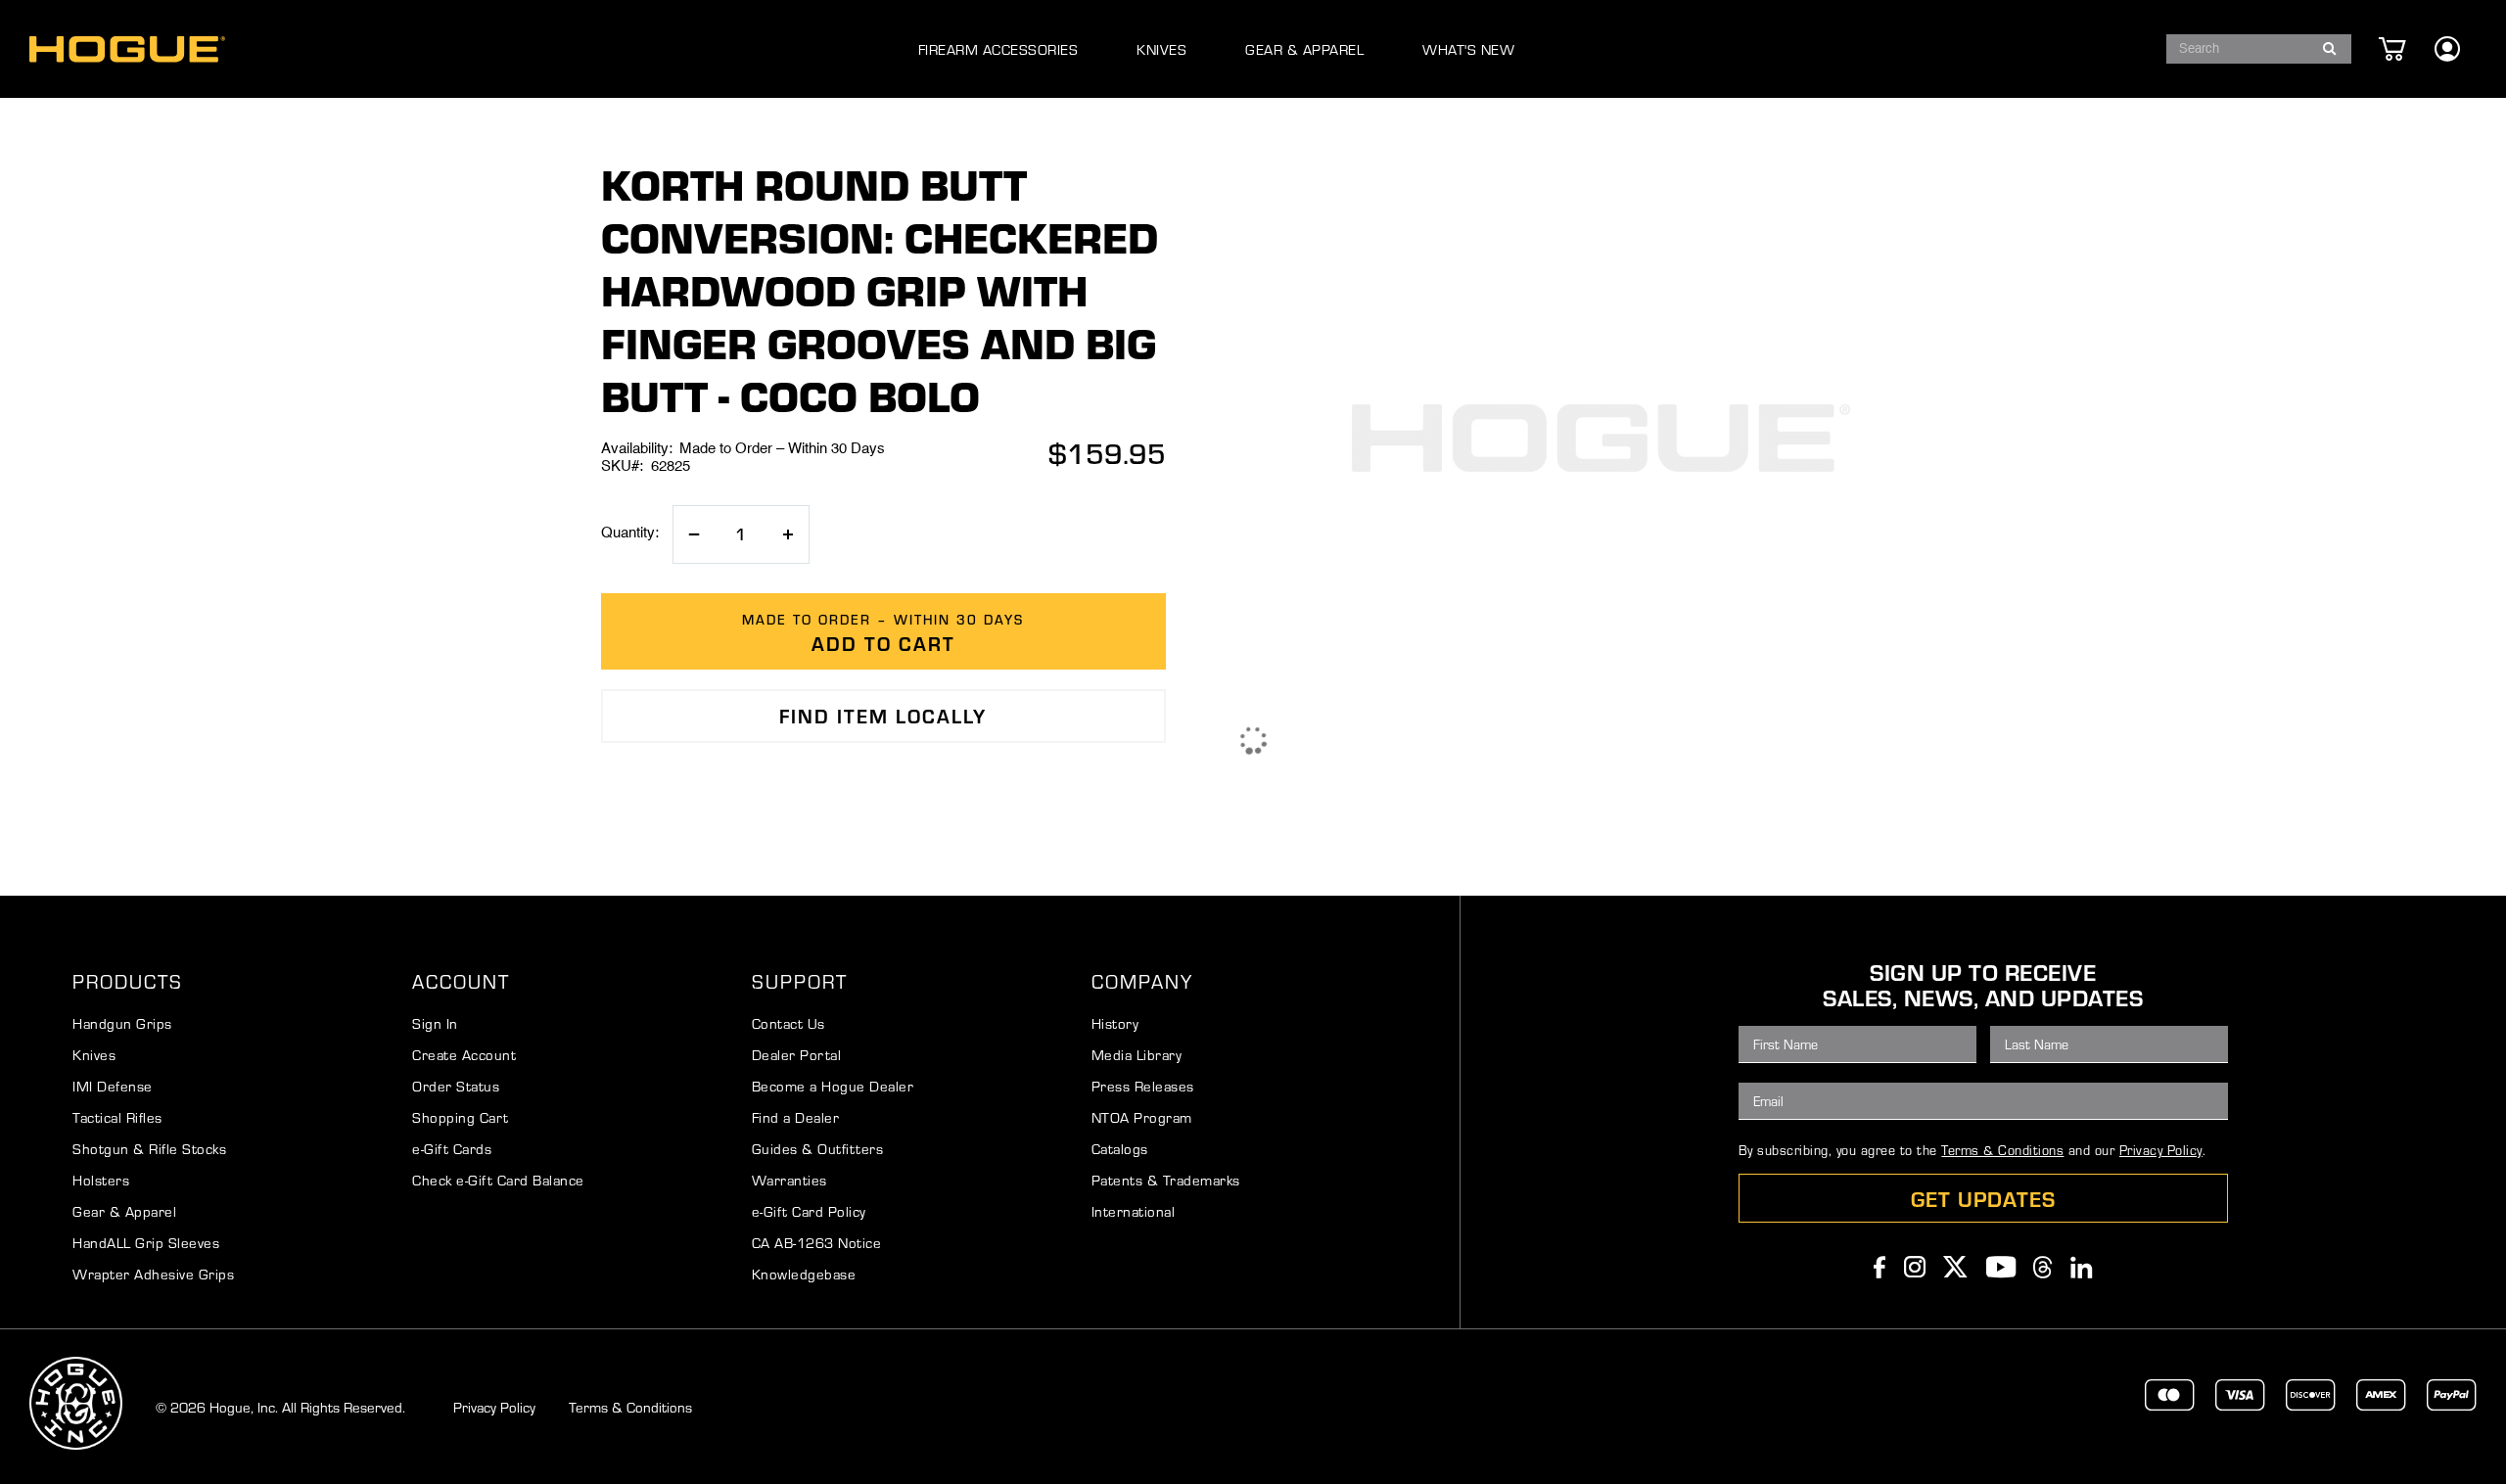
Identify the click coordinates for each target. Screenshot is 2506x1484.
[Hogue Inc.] (127, 49)
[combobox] (2259, 49)
